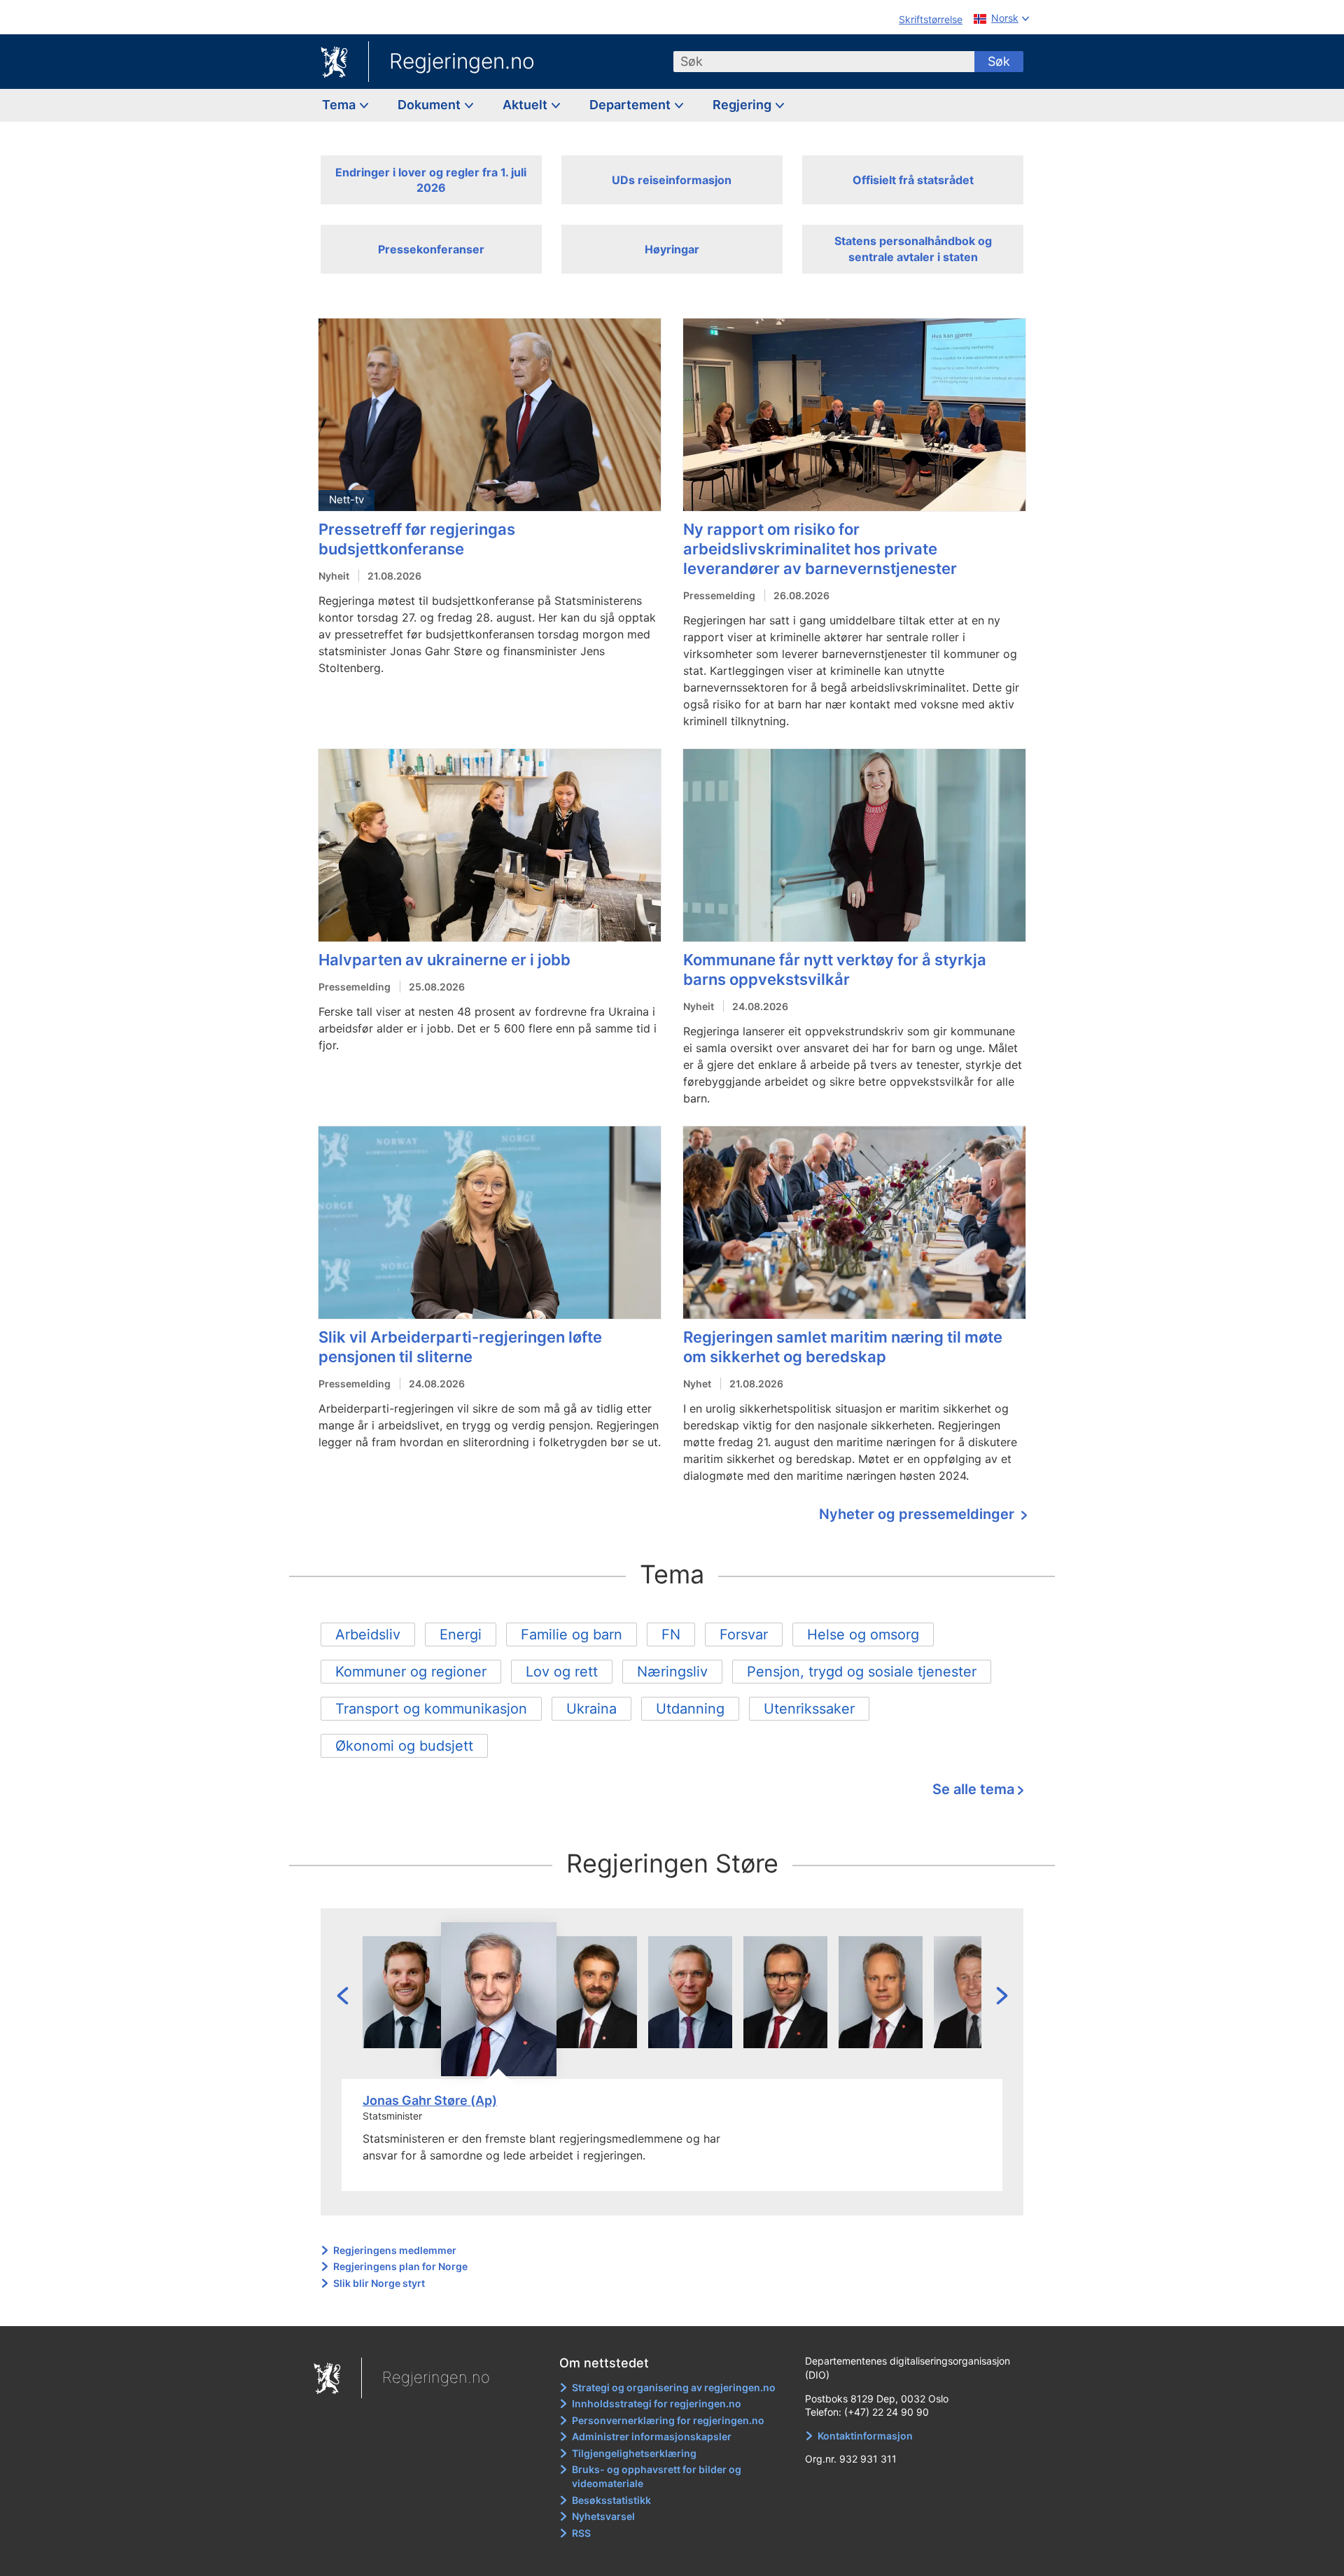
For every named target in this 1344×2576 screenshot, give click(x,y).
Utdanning (690, 1709)
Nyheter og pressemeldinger (918, 1514)
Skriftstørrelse (931, 19)
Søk (999, 61)
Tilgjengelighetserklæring (634, 2453)
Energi (461, 1634)
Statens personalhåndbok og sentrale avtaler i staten (913, 248)
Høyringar (672, 249)
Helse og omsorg (863, 1634)
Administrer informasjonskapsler (652, 2436)
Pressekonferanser (431, 249)
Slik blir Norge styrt (379, 2283)
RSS (581, 2533)
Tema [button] (340, 105)
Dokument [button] (430, 105)
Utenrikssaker (809, 1709)
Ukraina (591, 1709)
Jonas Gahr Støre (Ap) (430, 2100)
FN (671, 1634)
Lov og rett (562, 1672)
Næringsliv (672, 1672)
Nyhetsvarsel (603, 2516)
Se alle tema (973, 1789)
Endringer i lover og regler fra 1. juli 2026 (431, 180)
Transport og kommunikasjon (431, 1709)
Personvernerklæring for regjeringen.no (668, 2420)
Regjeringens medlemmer (395, 2250)
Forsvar (744, 1634)
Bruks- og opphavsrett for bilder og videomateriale (657, 2476)
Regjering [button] (743, 105)
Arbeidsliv (368, 1634)
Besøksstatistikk (611, 2500)
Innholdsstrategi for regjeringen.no (657, 2403)
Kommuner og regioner (411, 1672)
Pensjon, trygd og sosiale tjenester (862, 1672)
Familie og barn (572, 1634)
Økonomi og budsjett (404, 1746)
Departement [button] (631, 105)
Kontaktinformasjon (865, 2436)
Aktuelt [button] (526, 105)
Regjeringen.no (462, 61)
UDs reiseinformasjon (672, 180)
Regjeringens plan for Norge (400, 2266)
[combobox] (824, 62)
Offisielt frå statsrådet (913, 180)
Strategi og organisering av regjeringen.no (674, 2387)
